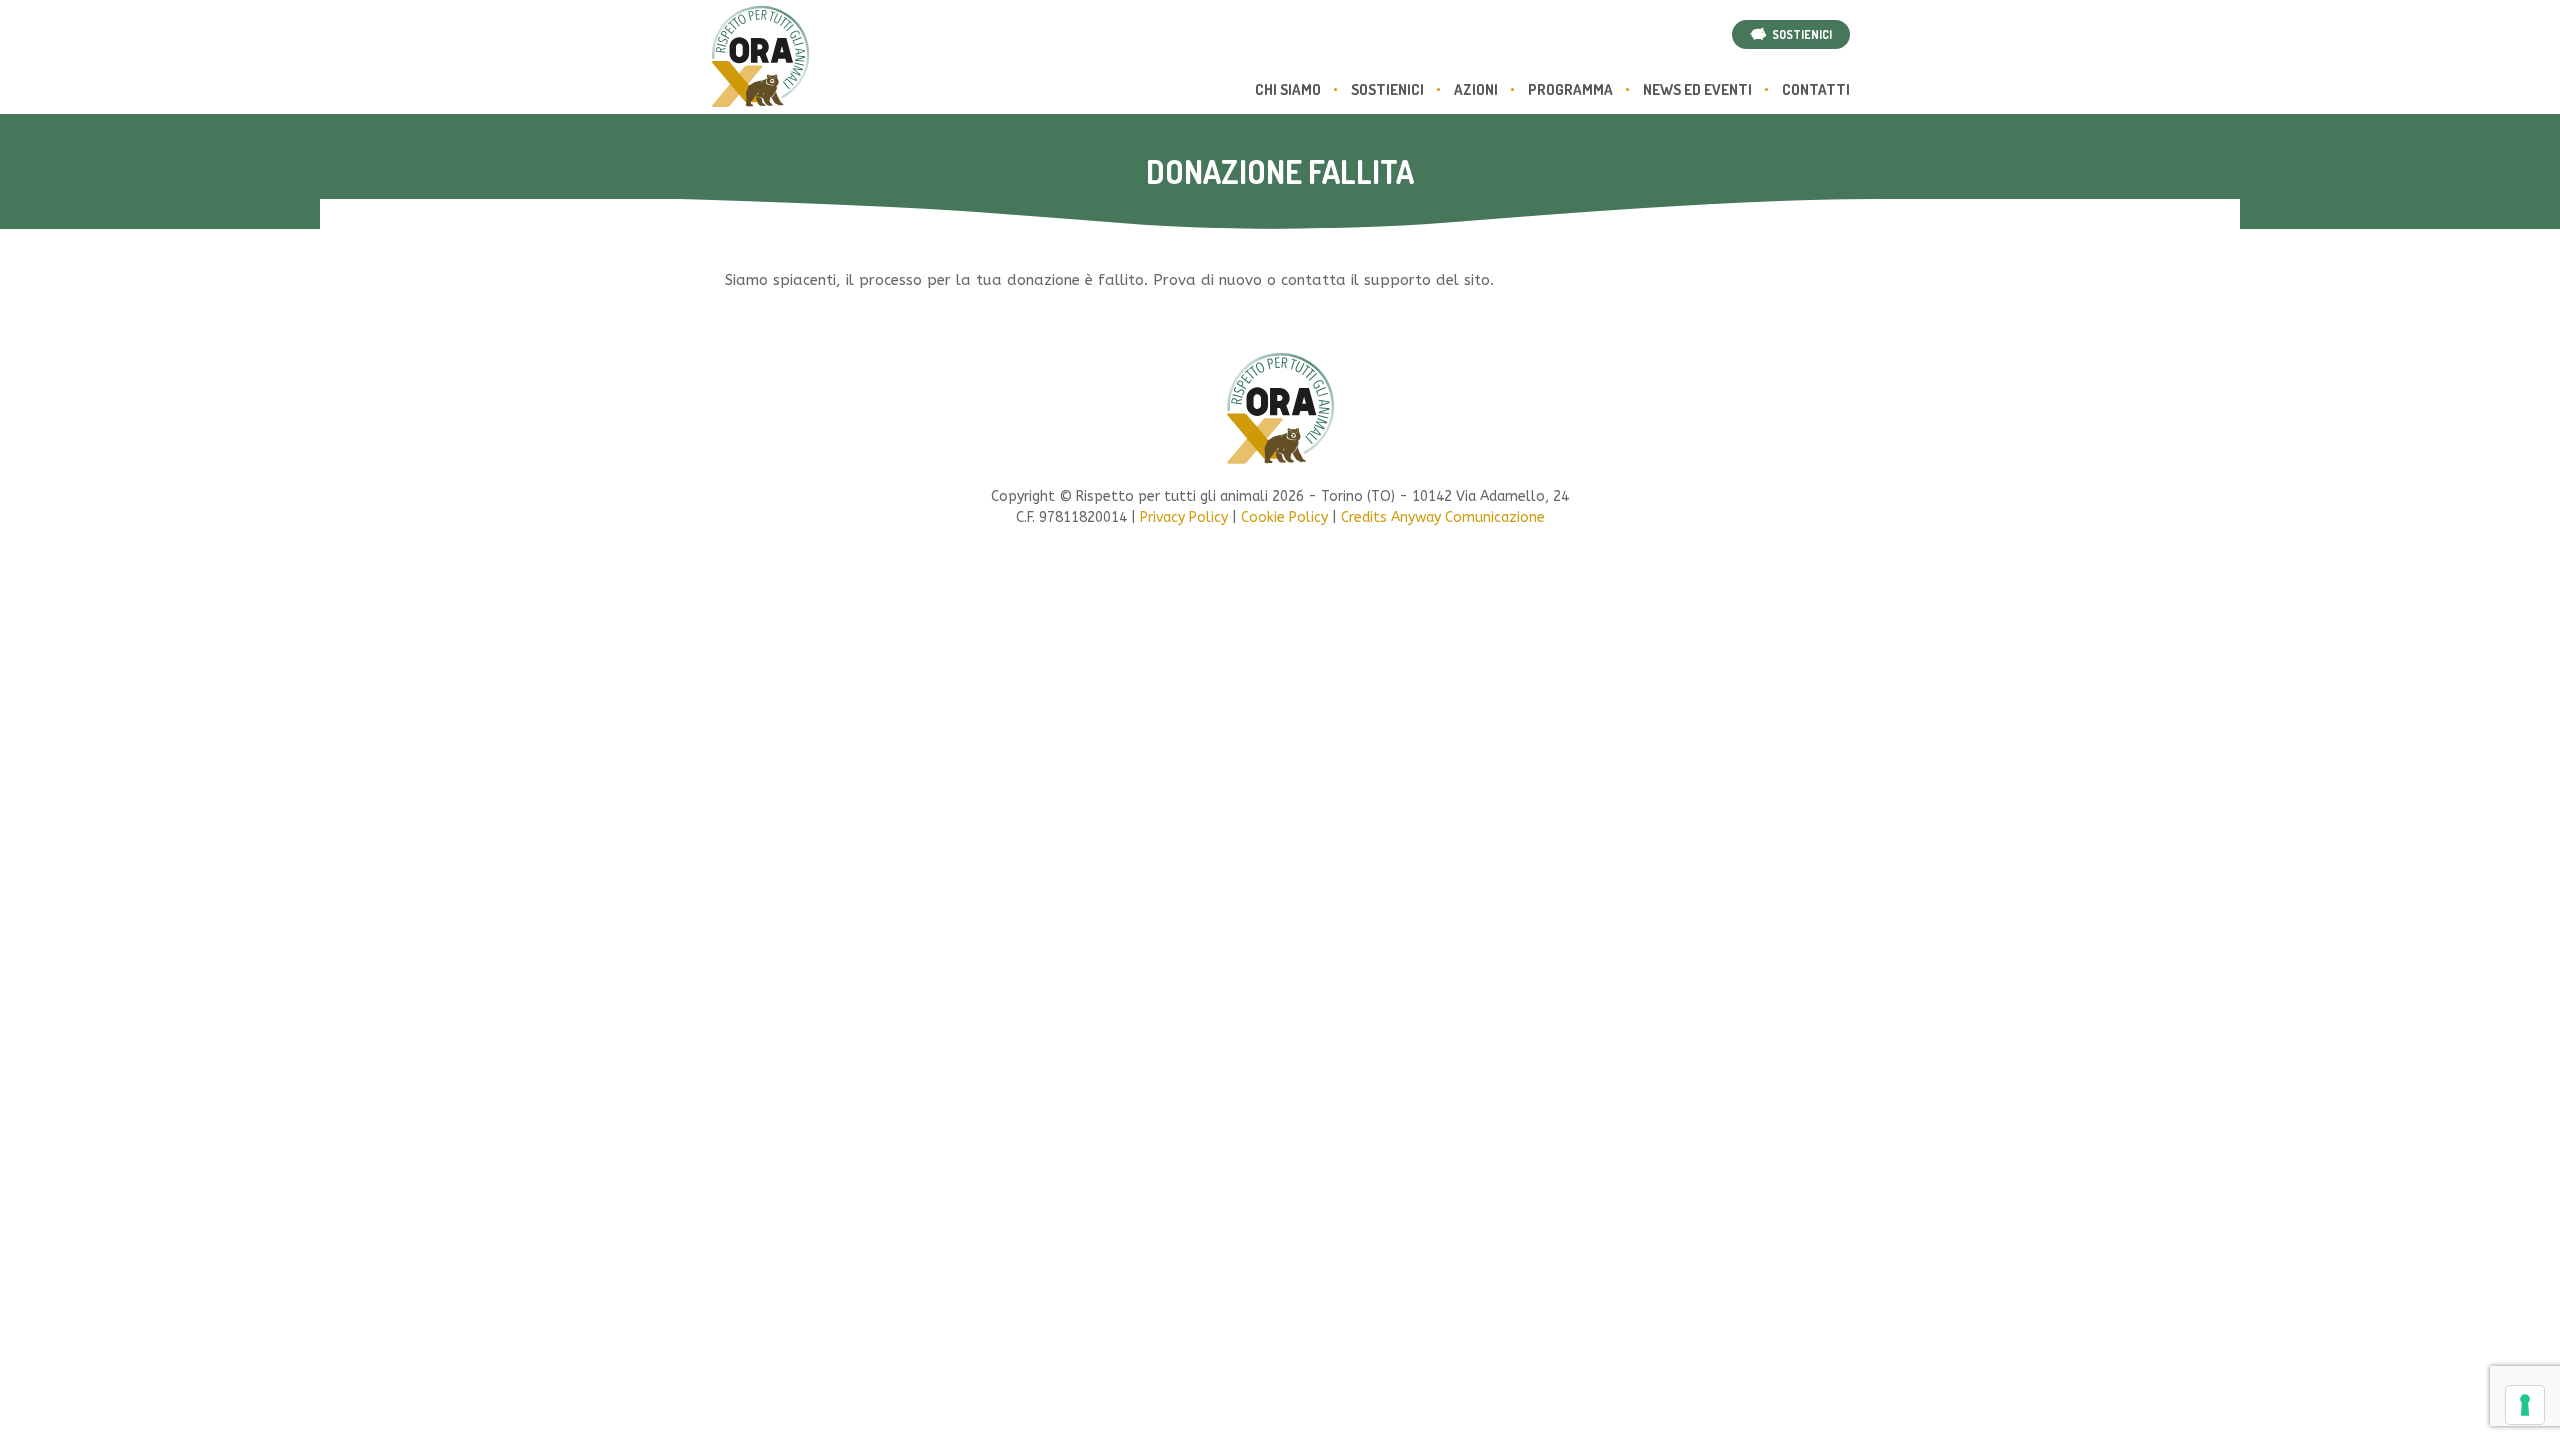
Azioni (1476, 89)
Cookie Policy (1284, 517)
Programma (1570, 89)
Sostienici (1387, 89)
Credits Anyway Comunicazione (1443, 517)
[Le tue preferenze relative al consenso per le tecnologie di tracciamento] (2525, 1405)
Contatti (1816, 89)
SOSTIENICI (1799, 34)
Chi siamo (1288, 89)
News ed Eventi (1697, 89)
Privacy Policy (1184, 517)
